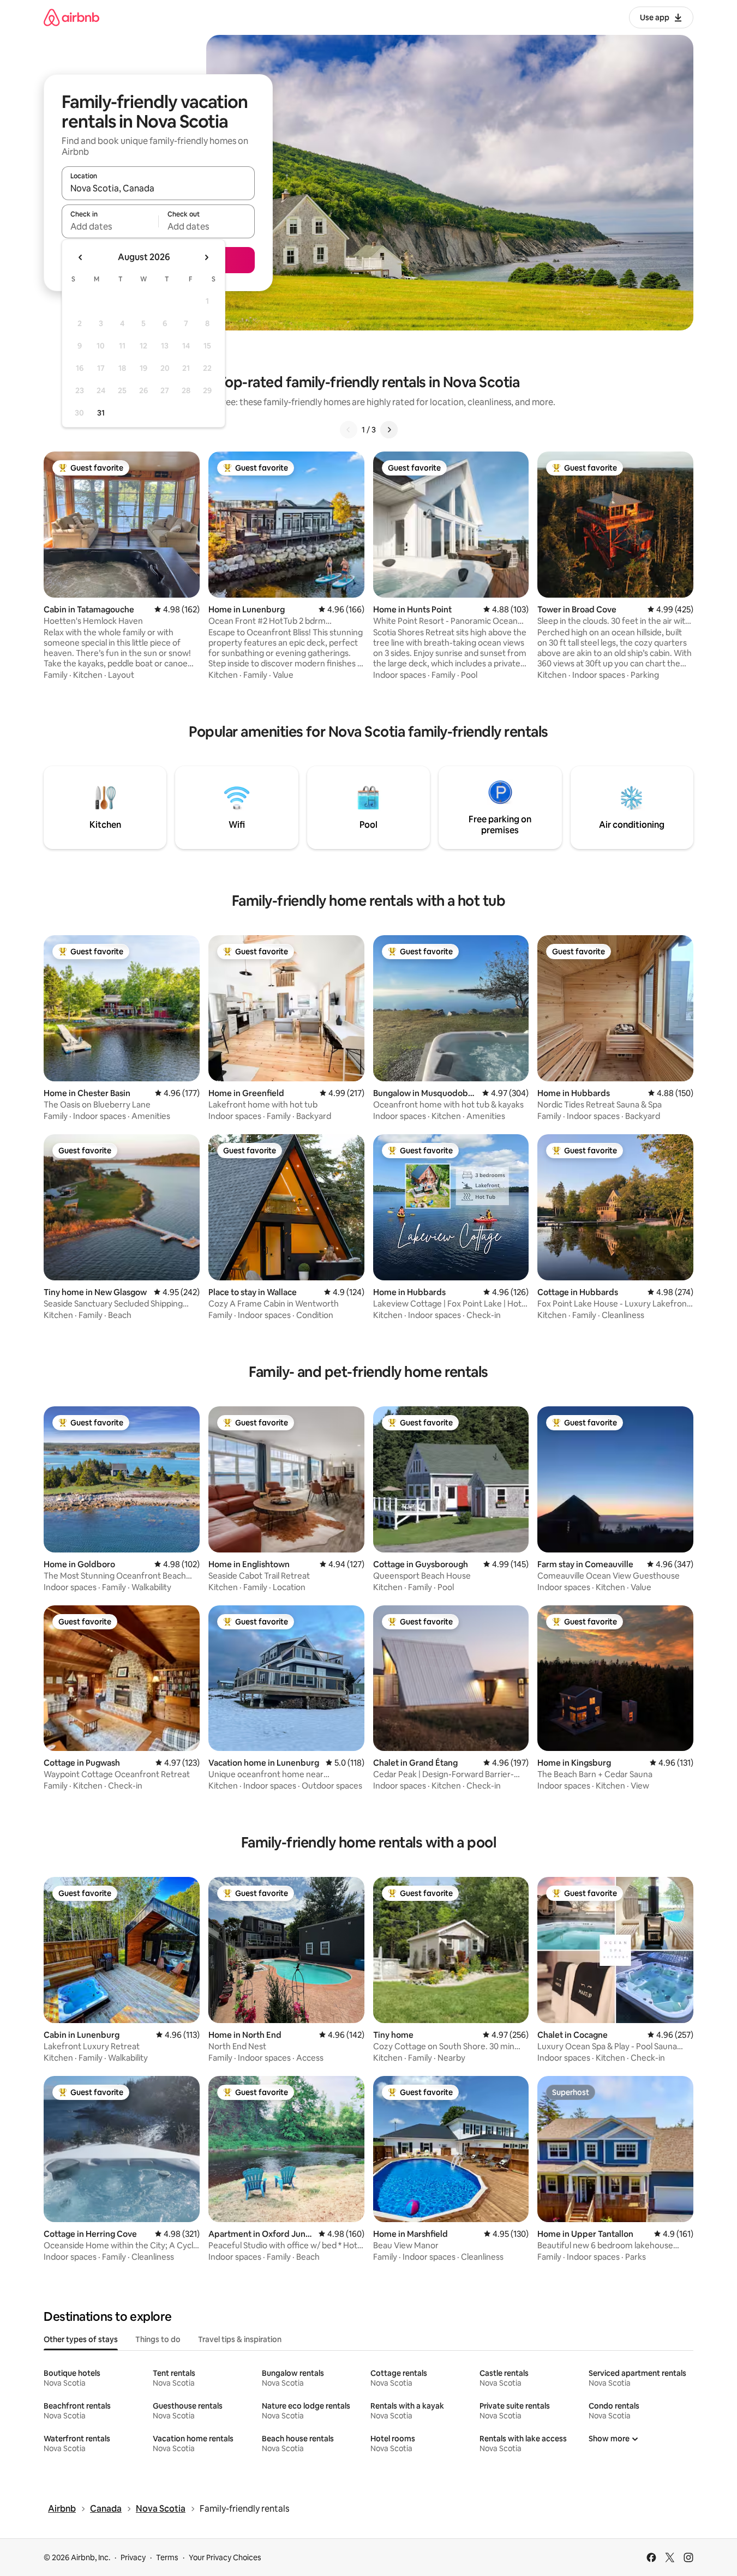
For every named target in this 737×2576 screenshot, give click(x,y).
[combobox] (158, 188)
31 (101, 413)
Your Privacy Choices (225, 2557)
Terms (167, 2557)
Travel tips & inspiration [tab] (240, 2339)
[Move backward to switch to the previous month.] (81, 257)
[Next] (389, 430)
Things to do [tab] (158, 2339)
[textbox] (110, 226)
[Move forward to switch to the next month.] (206, 257)
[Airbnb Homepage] (71, 17)
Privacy (133, 2557)
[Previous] (349, 430)
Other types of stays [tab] (81, 2339)
